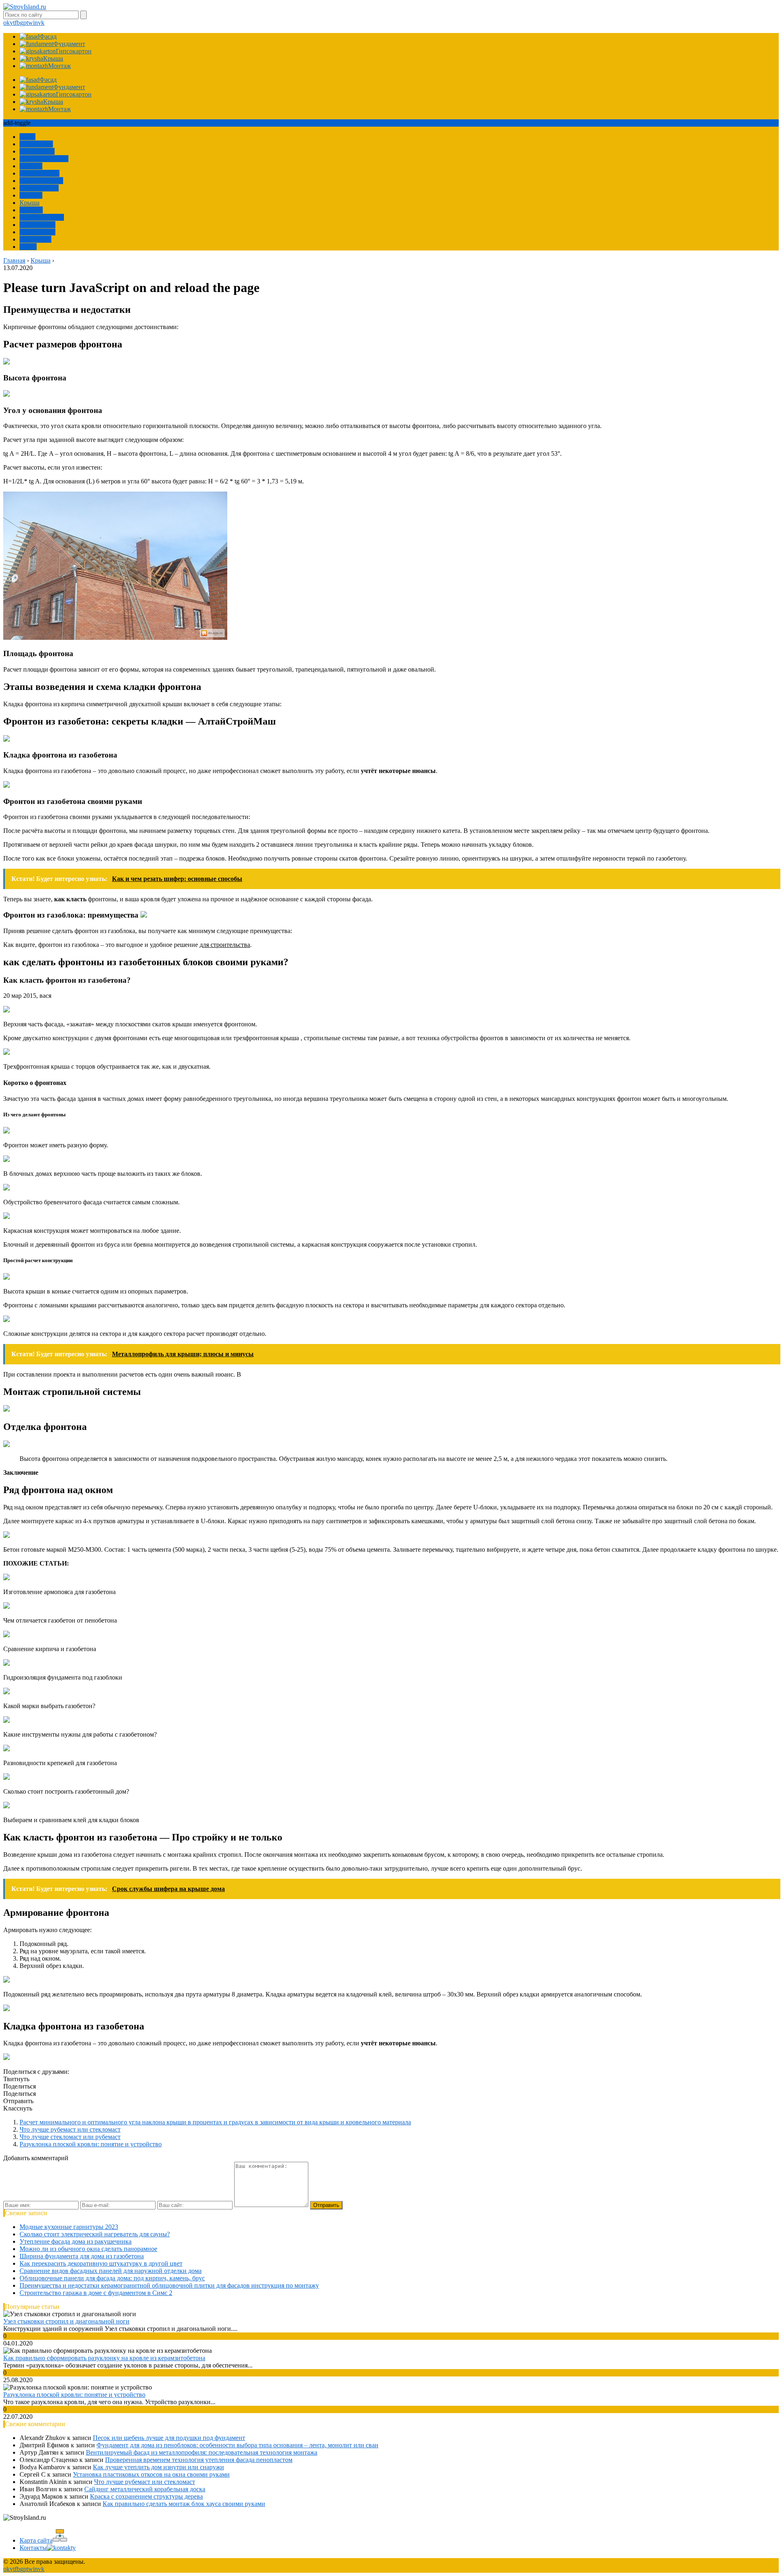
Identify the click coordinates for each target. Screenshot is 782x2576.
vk (41, 23)
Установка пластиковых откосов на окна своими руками (151, 2474)
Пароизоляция (40, 173)
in (35, 23)
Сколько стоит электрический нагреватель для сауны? (95, 2234)
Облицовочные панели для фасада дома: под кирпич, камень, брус (112, 2278)
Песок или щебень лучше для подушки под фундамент (169, 2438)
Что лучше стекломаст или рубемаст (70, 2137)
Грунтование (37, 225)
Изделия (31, 210)
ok (7, 23)
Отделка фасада (41, 181)
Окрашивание (39, 188)
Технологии (36, 144)
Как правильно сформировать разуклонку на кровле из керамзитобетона (104, 2358)
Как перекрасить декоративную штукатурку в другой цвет (101, 2263)
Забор (27, 137)
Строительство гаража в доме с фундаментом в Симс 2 (96, 2293)
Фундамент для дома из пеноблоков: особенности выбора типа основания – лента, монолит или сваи (237, 2445)
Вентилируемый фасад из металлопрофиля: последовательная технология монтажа (202, 2452)
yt (12, 23)
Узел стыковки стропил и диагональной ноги (66, 2321)
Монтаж (31, 195)
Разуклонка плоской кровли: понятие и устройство (91, 2144)
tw (30, 23)
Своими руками (42, 217)
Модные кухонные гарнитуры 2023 (69, 2227)
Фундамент (35, 239)
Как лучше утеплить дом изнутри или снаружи (158, 2467)
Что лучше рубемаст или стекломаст (70, 2129)
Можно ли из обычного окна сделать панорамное (88, 2249)
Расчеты (31, 166)
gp (23, 23)
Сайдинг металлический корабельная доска (145, 2489)
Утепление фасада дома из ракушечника (76, 2241)
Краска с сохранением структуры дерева (146, 2496)
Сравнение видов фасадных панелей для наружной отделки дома (111, 2271)
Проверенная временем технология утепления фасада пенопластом (199, 2460)
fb (17, 23)
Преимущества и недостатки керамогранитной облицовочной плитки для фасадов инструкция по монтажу (169, 2285)
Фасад (28, 247)
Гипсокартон (37, 232)
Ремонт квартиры (44, 159)
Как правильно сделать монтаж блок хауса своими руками (184, 2504)
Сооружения (37, 151)
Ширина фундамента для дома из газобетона (82, 2256)
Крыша (30, 203)
